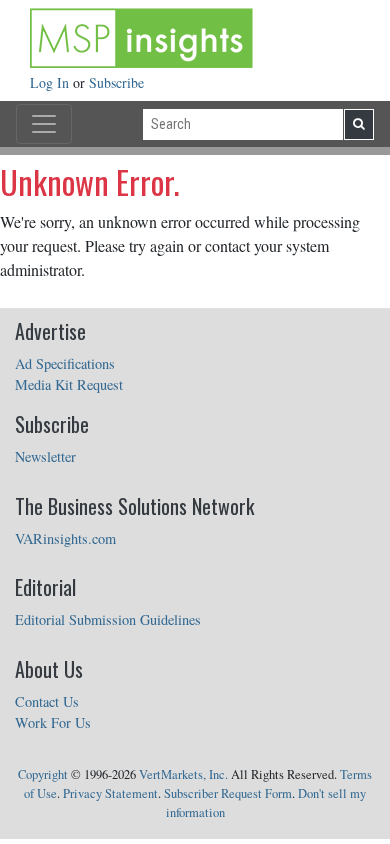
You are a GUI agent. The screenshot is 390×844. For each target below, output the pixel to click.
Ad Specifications (65, 363)
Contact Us (47, 701)
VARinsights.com (65, 538)
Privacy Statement (110, 793)
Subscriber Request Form (228, 793)
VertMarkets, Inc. (183, 774)
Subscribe (116, 82)
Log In (51, 82)
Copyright (43, 774)
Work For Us (53, 722)
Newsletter (45, 456)
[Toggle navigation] (44, 124)
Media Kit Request (69, 384)
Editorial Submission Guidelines (108, 619)
